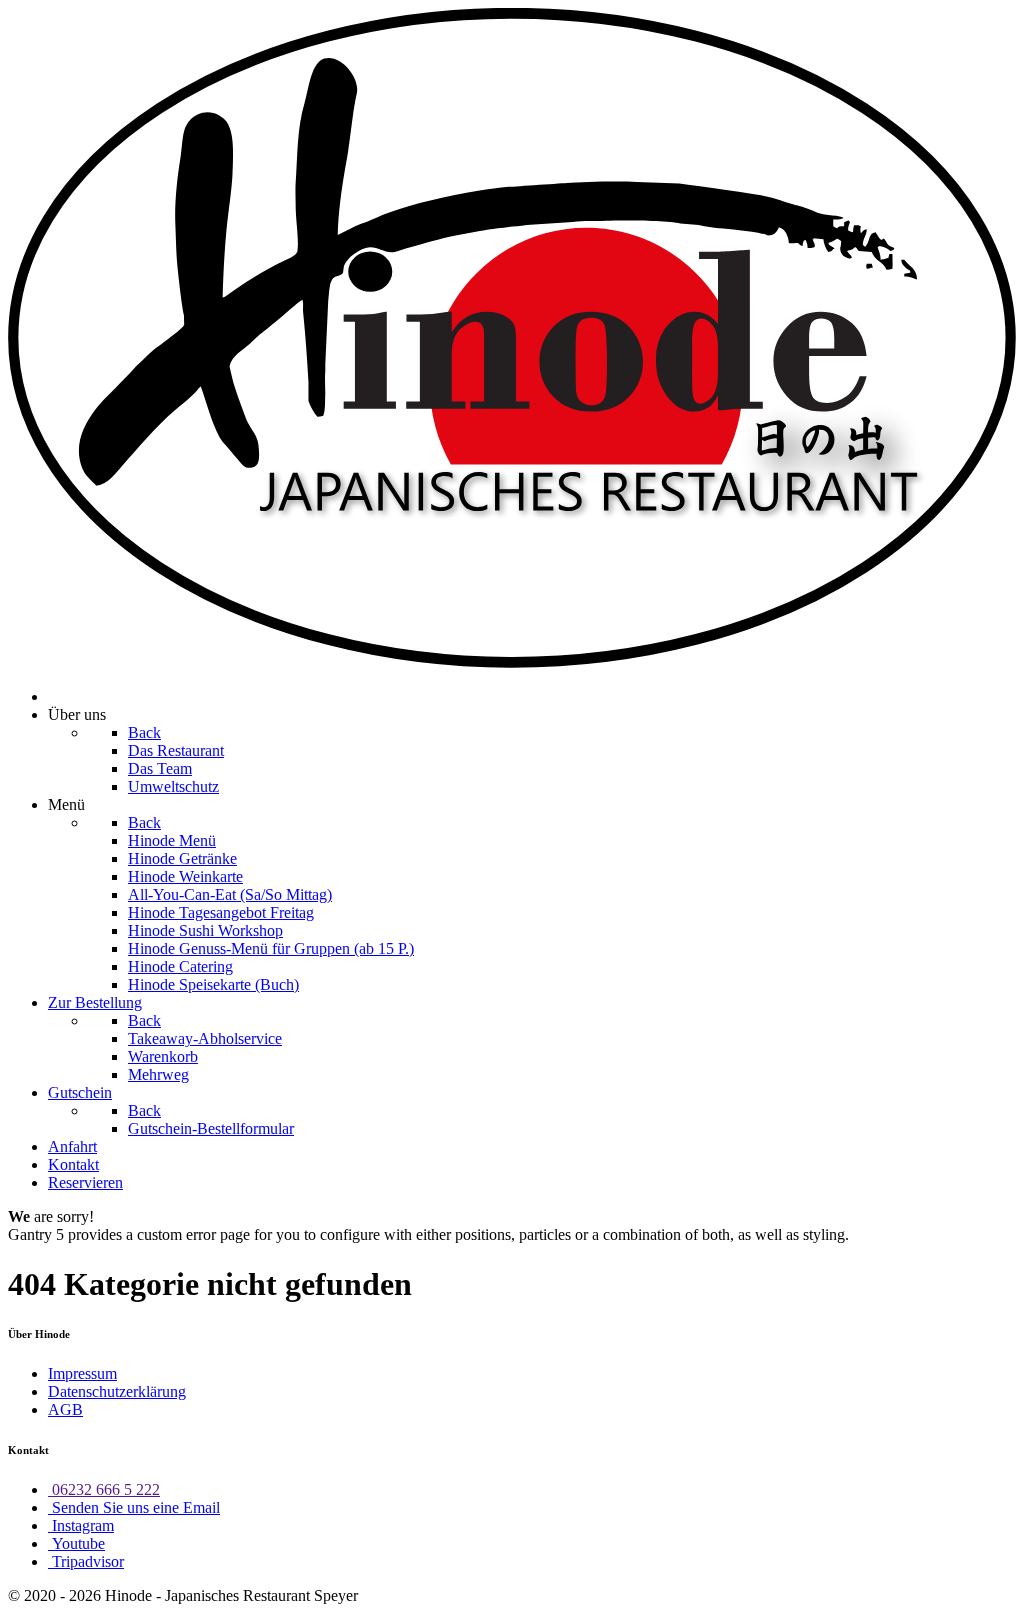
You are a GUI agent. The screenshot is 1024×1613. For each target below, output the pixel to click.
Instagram (81, 1525)
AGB (65, 1409)
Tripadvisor (86, 1561)
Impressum (82, 1373)
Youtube (76, 1543)
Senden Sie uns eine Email (134, 1507)
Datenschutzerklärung (117, 1391)
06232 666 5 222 (104, 1489)
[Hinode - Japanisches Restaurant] (512, 662)
